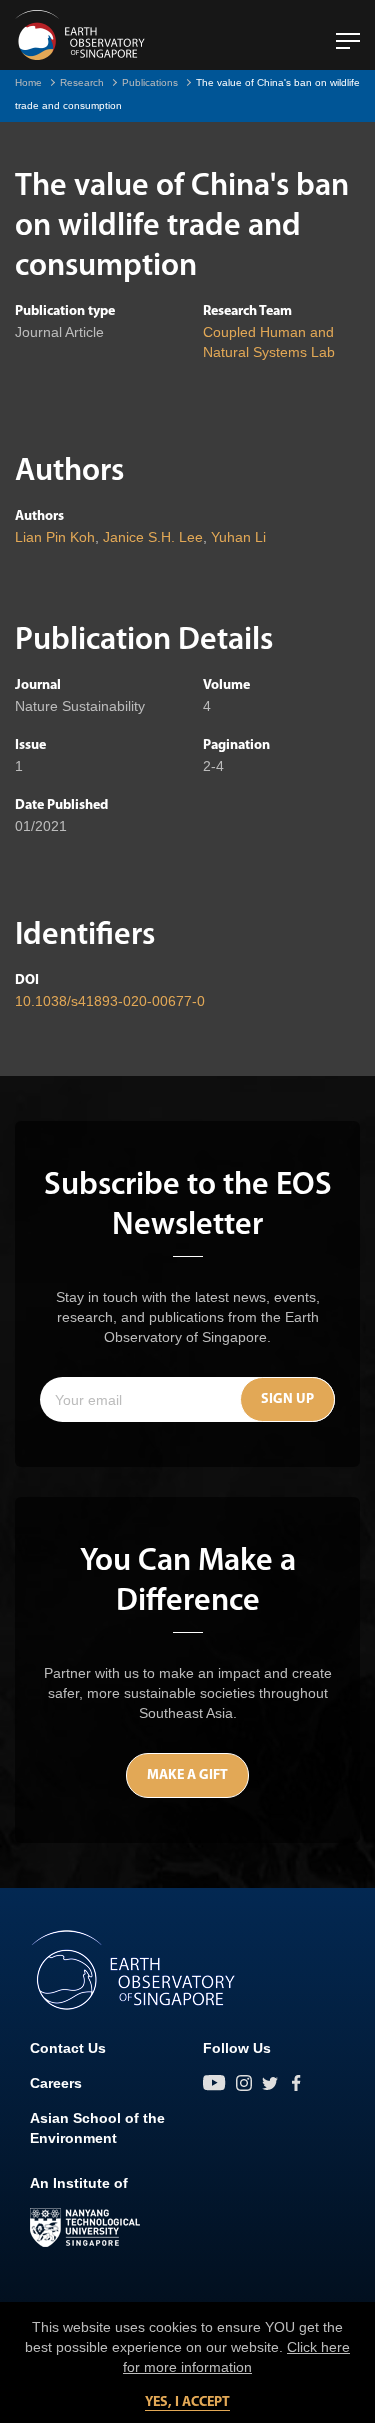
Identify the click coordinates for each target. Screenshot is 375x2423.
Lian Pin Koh (55, 537)
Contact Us (68, 2048)
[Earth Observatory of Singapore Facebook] (296, 2083)
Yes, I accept (187, 2402)
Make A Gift (187, 1775)
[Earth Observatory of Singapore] (80, 35)
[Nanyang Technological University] (85, 2228)
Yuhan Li (238, 537)
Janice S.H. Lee (153, 537)
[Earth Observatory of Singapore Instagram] (244, 2083)
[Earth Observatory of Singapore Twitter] (270, 2083)
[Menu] (348, 33)
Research (82, 82)
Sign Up (287, 1399)
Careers (56, 2083)
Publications (150, 82)
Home (28, 82)
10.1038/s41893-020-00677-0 (110, 1001)
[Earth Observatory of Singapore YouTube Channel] (214, 2083)
